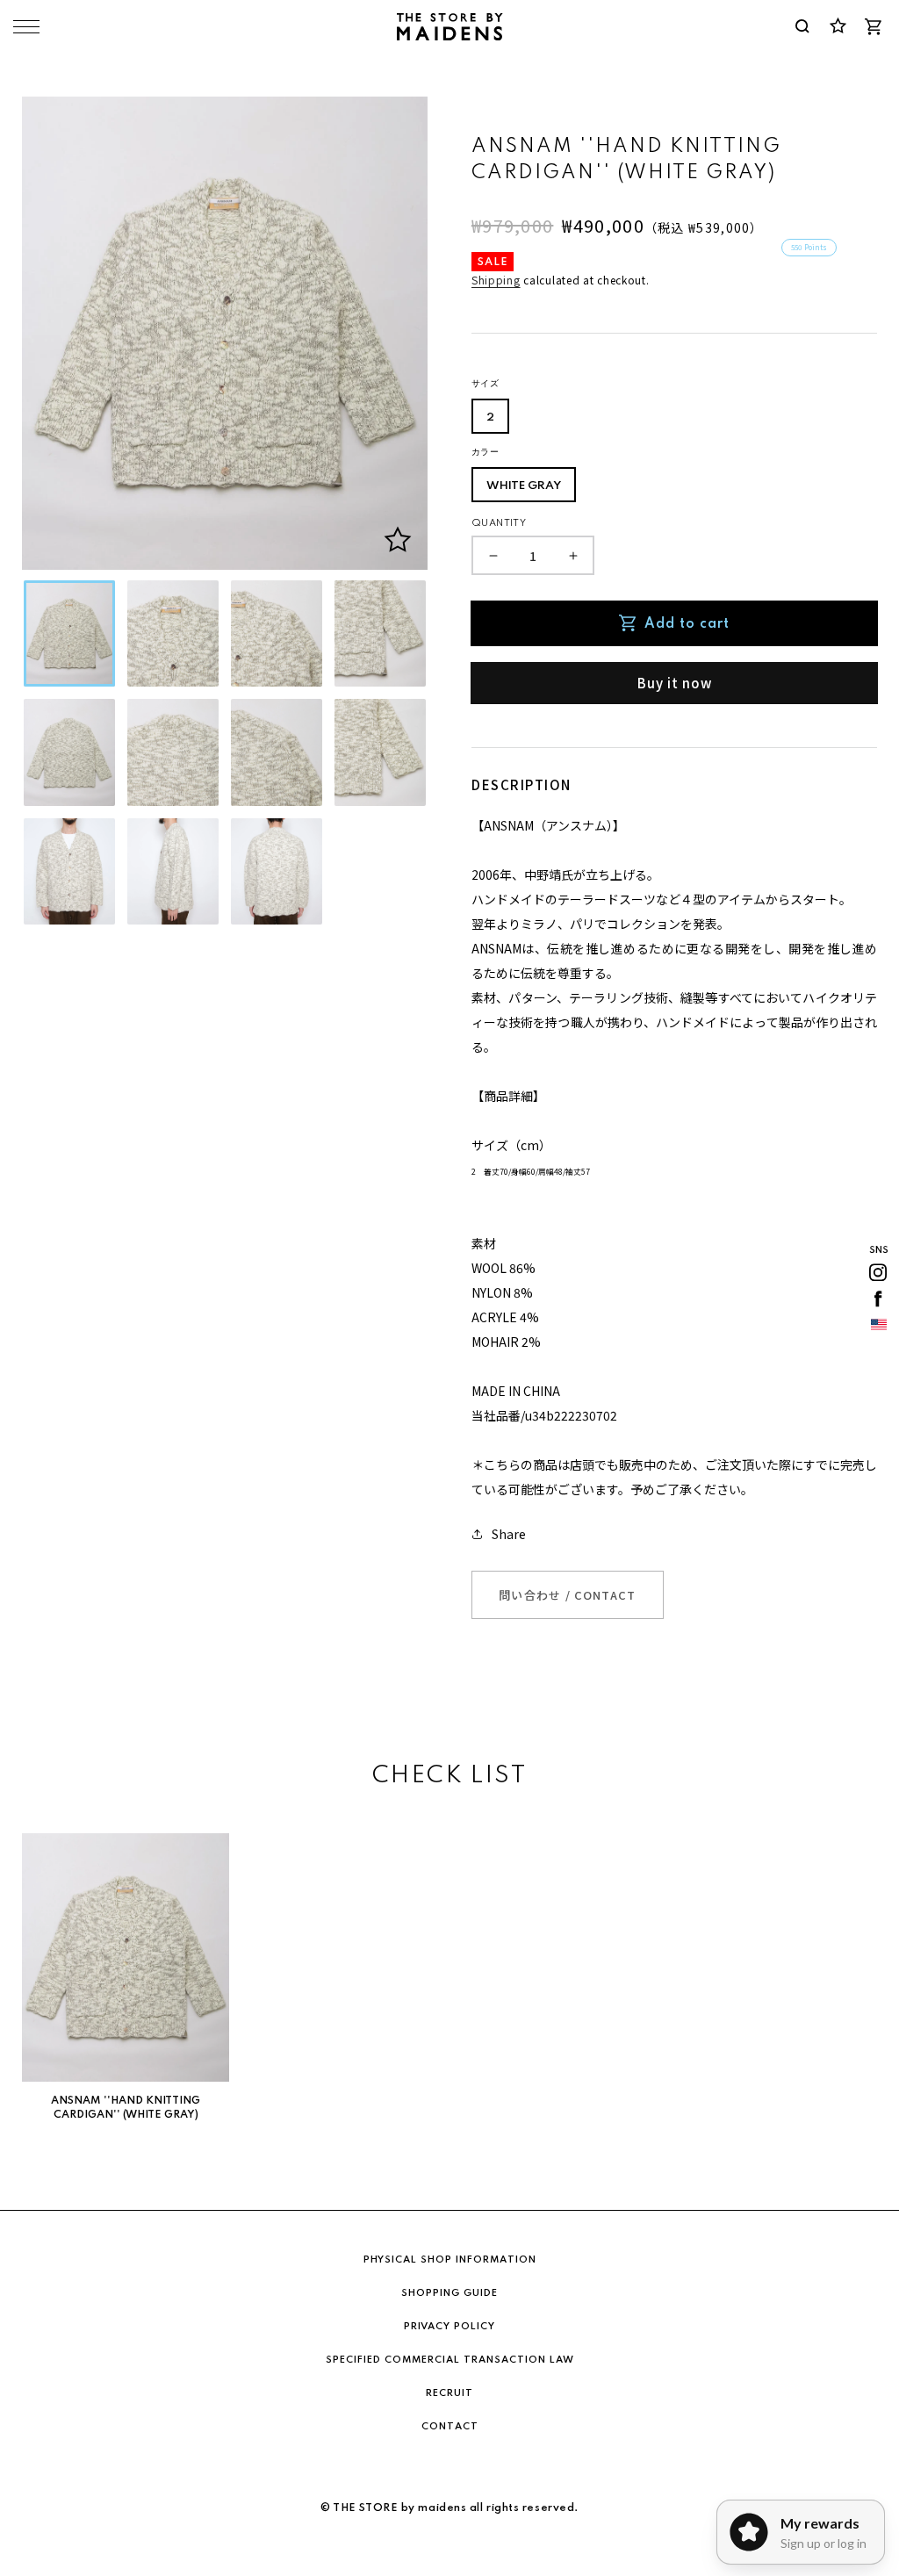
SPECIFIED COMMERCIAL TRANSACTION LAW (450, 2360)
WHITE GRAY (524, 486)
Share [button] (509, 1534)
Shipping (496, 280)
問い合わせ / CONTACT (568, 1595)
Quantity (499, 523)
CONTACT (450, 2427)
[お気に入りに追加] (398, 540)
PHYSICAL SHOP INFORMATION (450, 2260)
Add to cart (687, 624)
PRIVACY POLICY (449, 2327)
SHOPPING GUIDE (449, 2293)
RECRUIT (449, 2393)
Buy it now (675, 683)
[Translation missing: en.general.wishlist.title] (838, 26)
